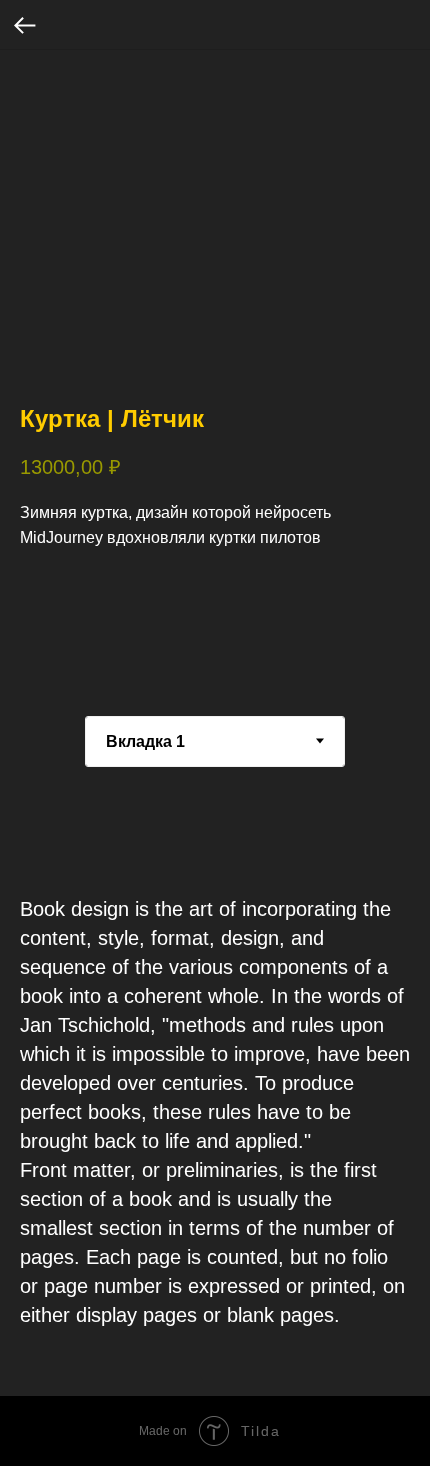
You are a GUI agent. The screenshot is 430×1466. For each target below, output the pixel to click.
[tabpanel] (215, 1111)
